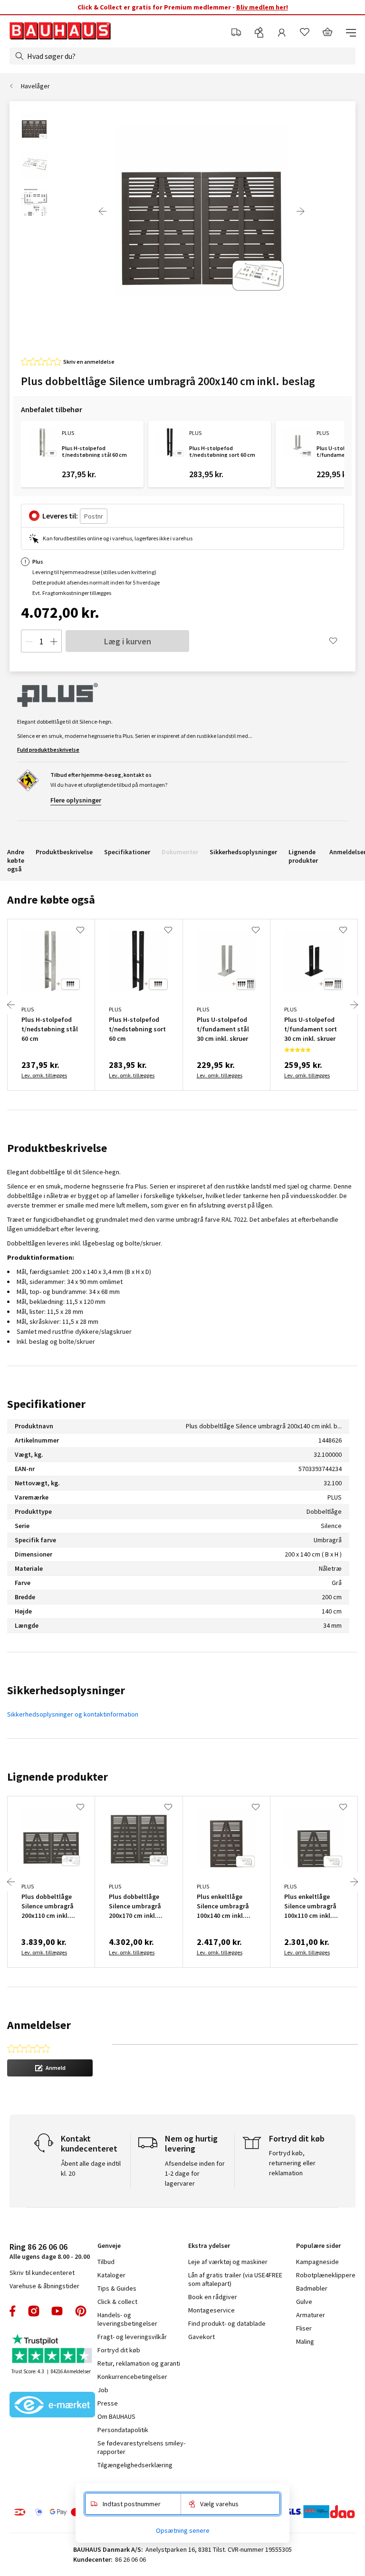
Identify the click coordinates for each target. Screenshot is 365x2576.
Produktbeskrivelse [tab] (57, 1148)
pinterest (81, 2311)
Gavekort (202, 2337)
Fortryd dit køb (119, 2350)
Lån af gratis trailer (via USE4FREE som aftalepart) (235, 2279)
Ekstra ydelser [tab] (209, 2246)
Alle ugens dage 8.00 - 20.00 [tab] (50, 2251)
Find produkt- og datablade (227, 2323)
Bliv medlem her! (262, 7)
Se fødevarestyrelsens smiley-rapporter (141, 2447)
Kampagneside (317, 2262)
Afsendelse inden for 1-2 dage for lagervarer (195, 2173)
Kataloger (111, 2275)
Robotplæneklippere (326, 2275)
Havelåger (35, 86)
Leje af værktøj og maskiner (228, 2262)
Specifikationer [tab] (46, 1404)
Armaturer (311, 2315)
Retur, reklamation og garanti (139, 2363)
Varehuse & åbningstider (44, 2286)
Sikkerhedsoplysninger (243, 852)
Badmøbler (312, 2288)
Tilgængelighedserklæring (135, 2465)
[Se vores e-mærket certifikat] (52, 2406)
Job (103, 2390)
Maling (305, 2341)
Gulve (304, 2302)
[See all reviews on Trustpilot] (52, 2350)
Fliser (304, 2328)
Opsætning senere (183, 2530)
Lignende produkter (303, 856)
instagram (34, 2311)
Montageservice (211, 2310)
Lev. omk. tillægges (44, 1075)
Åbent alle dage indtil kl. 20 (91, 2168)
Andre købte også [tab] (51, 900)
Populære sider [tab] (318, 2246)
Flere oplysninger (76, 800)
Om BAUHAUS (116, 2416)
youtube (57, 2311)
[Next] (300, 211)
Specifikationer (127, 852)
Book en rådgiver (213, 2297)
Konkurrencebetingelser (132, 2377)
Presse (108, 2403)
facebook (13, 2311)
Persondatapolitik (123, 2430)
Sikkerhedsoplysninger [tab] (66, 1690)
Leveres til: (60, 516)
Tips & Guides (117, 2288)
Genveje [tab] (109, 2246)
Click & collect (117, 2302)
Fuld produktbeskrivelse (48, 750)
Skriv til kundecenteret (42, 2273)
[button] (50, 2068)
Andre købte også (16, 860)
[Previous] (103, 211)
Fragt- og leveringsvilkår (132, 2337)
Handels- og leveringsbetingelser (127, 2319)
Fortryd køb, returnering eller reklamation (292, 2163)
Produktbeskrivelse (64, 852)
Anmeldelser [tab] (39, 2025)
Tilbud (106, 2262)
